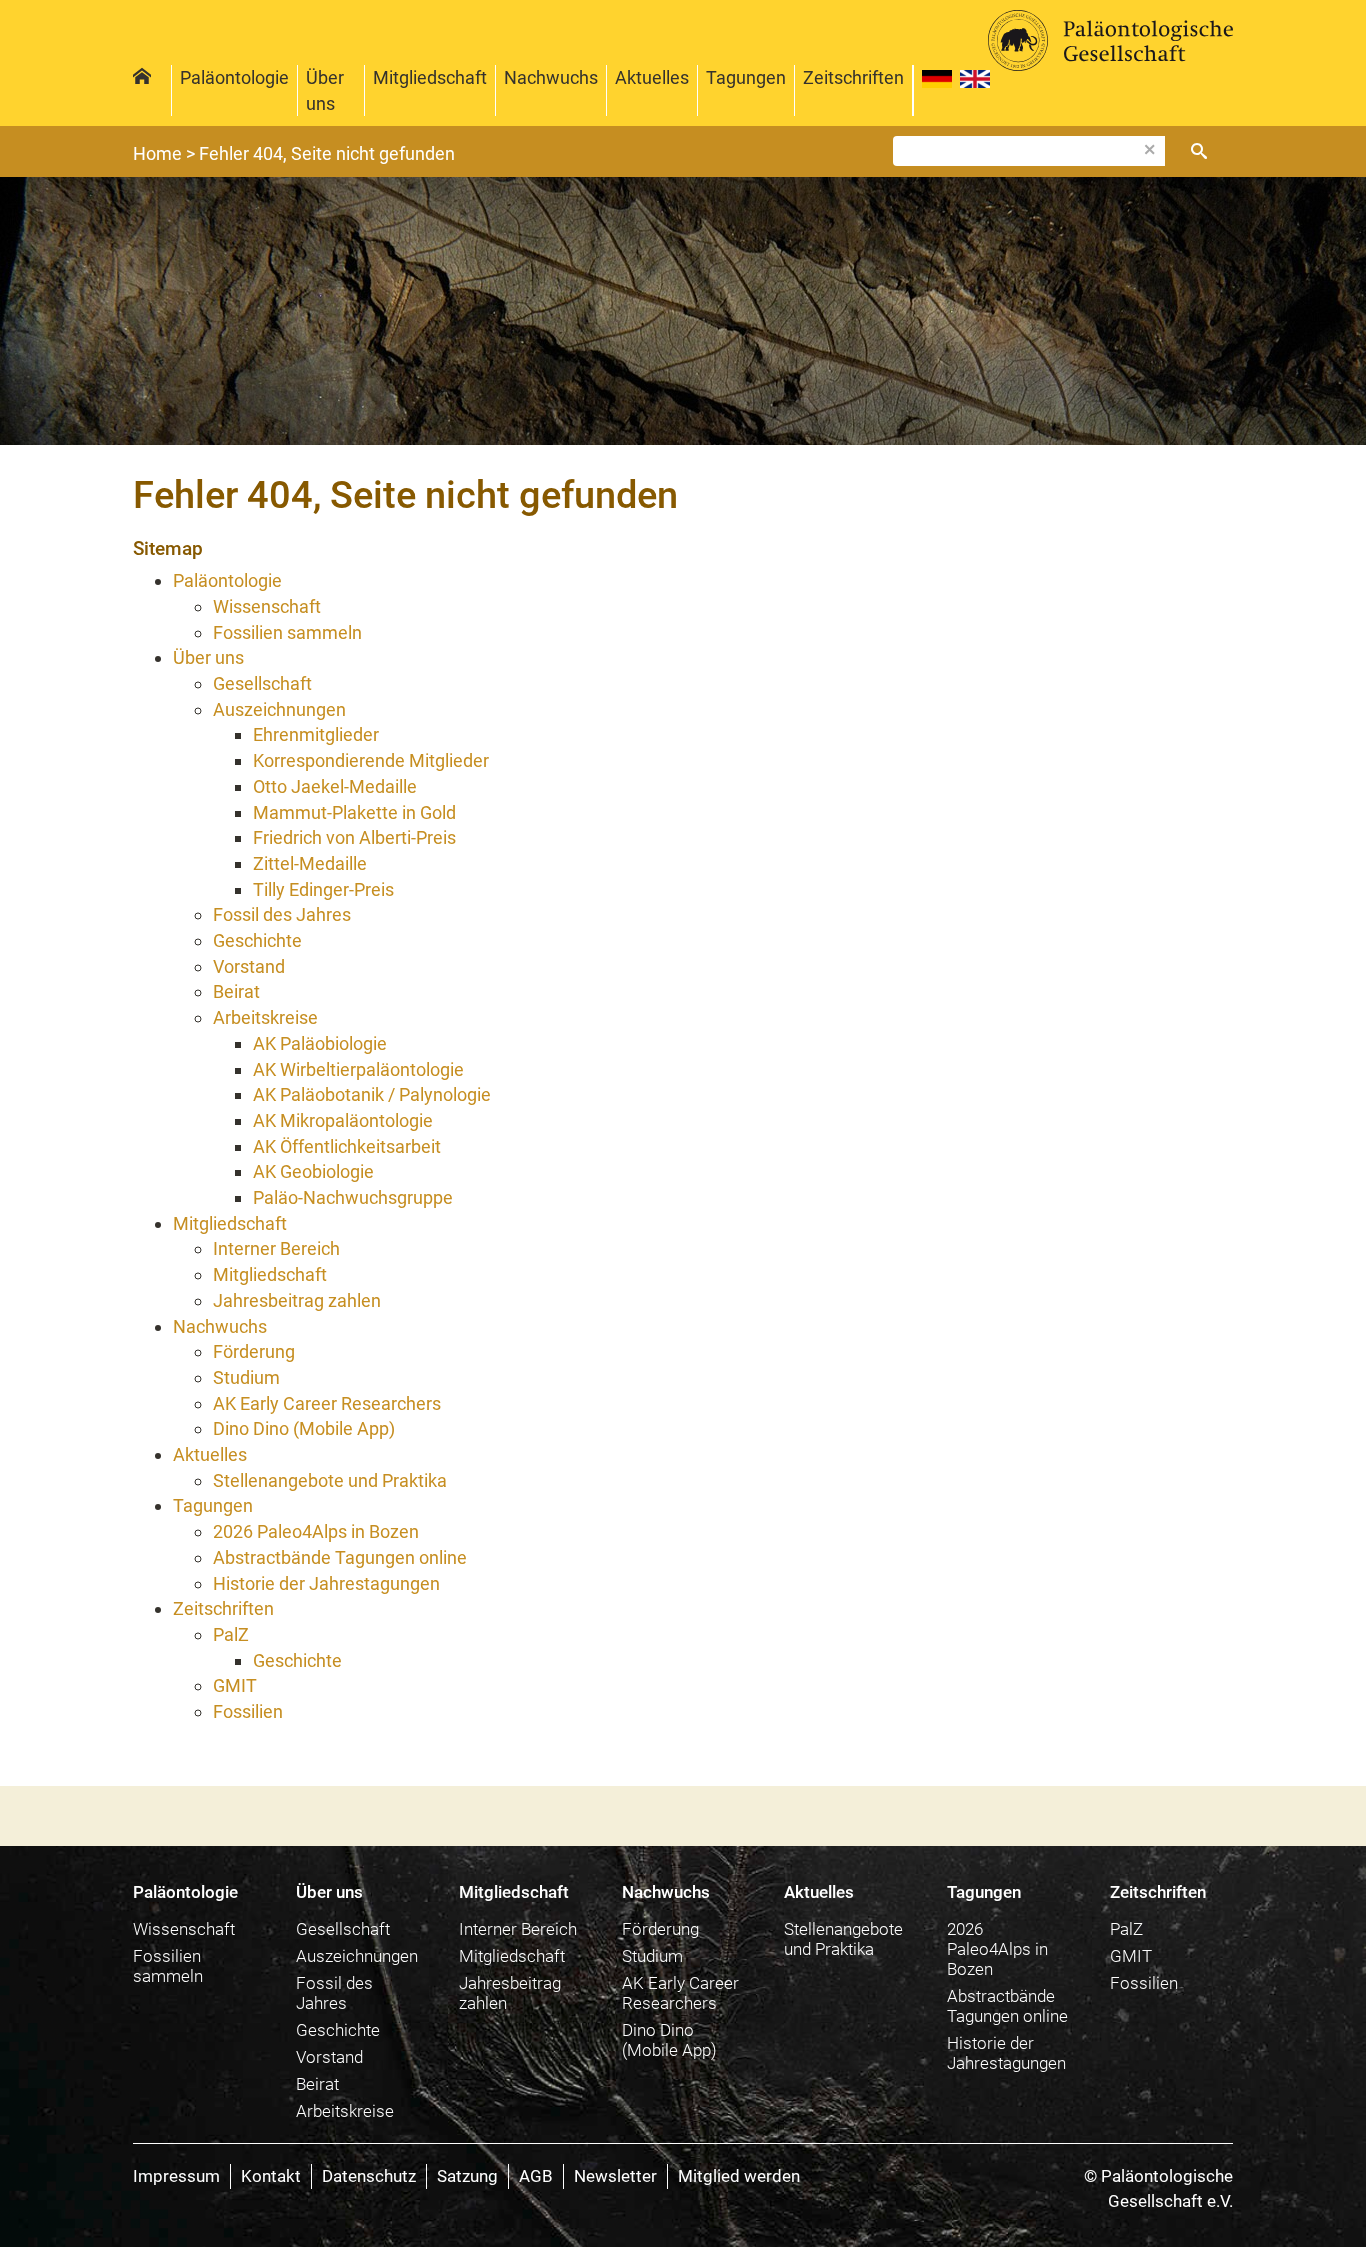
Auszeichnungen (357, 1956)
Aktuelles (652, 77)
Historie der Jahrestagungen (1006, 2053)
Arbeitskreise (345, 2111)
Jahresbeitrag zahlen (510, 1993)
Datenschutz (369, 2176)
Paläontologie (234, 77)
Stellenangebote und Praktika (843, 1939)
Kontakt (271, 2176)
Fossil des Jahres (334, 1993)
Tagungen (746, 77)
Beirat (317, 2084)
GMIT (1131, 1956)
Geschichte (338, 2030)
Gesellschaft (343, 1929)
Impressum (176, 2176)
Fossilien (1144, 1983)
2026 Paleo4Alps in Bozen (997, 1949)
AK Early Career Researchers (680, 1993)
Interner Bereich (518, 1929)
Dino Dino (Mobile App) (669, 2040)
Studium (652, 1956)
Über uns (325, 90)
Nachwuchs (551, 77)
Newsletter (615, 2176)
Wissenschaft (184, 1929)
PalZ (1126, 1929)
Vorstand (329, 2057)
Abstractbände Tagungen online (1007, 2006)
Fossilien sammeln (168, 1966)
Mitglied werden (739, 2176)
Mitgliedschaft (430, 77)
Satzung (467, 2176)
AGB (536, 2176)
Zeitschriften (853, 77)
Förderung (660, 1929)
